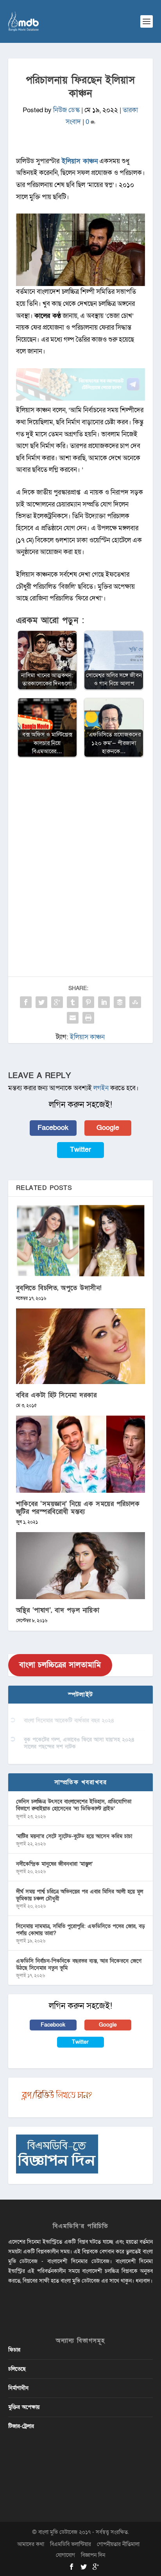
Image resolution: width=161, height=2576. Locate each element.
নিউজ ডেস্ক (66, 110)
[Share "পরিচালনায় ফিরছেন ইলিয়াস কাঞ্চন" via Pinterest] (88, 1002)
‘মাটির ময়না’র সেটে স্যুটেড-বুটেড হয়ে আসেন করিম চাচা (74, 1836)
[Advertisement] (80, 849)
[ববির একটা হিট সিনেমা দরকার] (81, 1346)
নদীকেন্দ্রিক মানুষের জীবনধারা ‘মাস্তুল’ (54, 1864)
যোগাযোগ (65, 2555)
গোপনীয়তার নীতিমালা (118, 2544)
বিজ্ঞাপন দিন (93, 2555)
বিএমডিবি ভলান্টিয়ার (71, 2544)
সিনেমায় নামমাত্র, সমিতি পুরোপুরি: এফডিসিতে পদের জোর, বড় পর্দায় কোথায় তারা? (80, 1930)
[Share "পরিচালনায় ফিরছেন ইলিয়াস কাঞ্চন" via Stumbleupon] (135, 1002)
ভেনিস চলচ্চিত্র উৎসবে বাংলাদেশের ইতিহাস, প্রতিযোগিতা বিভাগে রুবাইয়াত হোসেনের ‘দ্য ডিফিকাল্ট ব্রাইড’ (74, 1805)
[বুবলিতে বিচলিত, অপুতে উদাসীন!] (81, 1241)
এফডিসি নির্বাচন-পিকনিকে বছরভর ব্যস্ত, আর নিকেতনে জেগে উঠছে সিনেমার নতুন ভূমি (79, 1964)
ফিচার (14, 2350)
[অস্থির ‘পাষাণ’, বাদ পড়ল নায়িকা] (81, 1566)
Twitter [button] (80, 1150)
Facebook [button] (53, 1128)
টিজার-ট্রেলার (21, 2426)
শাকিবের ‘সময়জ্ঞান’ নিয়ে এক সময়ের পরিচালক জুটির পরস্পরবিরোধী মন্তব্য (78, 1508)
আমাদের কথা (31, 2544)
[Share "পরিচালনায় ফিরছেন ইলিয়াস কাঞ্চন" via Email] (73, 1018)
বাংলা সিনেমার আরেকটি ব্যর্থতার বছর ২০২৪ (69, 1721)
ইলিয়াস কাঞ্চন (87, 1037)
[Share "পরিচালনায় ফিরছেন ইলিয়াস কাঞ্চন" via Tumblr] (73, 1002)
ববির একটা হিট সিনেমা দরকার (56, 1395)
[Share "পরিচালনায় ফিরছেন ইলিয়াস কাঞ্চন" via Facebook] (26, 1002)
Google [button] (108, 1128)
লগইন (101, 1088)
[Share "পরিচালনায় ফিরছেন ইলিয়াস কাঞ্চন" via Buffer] (120, 1002)
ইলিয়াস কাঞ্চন (79, 161)
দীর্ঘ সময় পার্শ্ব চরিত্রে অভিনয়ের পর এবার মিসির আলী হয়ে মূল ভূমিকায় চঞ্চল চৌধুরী (80, 1895)
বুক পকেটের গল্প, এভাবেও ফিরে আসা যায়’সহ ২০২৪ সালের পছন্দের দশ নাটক (79, 1743)
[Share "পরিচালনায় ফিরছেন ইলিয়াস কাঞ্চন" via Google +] (57, 1002)
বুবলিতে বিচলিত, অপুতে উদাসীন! (59, 1288)
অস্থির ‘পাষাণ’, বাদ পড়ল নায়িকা (58, 1610)
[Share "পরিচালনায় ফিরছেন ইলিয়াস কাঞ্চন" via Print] (88, 1018)
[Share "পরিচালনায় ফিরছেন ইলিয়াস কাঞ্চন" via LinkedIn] (104, 1002)
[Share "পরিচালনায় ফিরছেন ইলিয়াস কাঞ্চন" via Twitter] (41, 1002)
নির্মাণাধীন (18, 2388)
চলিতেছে (17, 2369)
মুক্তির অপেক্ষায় (24, 2407)
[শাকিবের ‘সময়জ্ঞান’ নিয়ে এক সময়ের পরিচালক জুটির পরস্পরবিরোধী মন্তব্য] (81, 1454)
